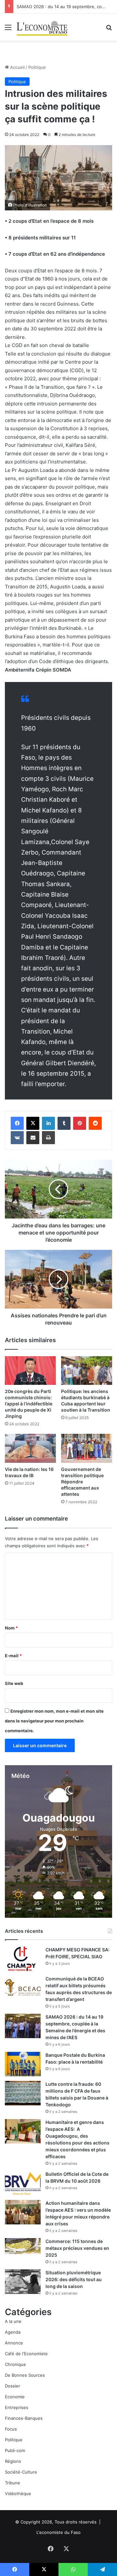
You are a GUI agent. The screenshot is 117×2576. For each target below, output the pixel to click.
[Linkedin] (48, 1123)
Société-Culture (21, 2472)
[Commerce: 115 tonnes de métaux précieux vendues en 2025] (23, 2246)
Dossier (13, 2386)
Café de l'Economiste (26, 2354)
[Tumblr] (64, 1123)
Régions (13, 2461)
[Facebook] (17, 1123)
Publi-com (15, 2450)
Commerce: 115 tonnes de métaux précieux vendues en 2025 (77, 2248)
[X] (33, 1123)
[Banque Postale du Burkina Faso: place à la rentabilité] (23, 2064)
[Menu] (8, 30)
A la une (13, 2321)
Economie (15, 2397)
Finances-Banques (24, 2418)
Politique (37, 67)
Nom (11, 1628)
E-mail (13, 1656)
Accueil (17, 67)
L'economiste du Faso (58, 2532)
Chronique (15, 2364)
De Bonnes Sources (25, 2375)
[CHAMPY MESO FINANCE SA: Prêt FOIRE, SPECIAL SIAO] (23, 1959)
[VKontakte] (17, 1138)
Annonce (14, 2343)
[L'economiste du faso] (42, 27)
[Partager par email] (33, 1138)
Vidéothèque (18, 2493)
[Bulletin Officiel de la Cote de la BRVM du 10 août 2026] (23, 2183)
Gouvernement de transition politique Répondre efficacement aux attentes (82, 1482)
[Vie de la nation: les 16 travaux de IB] (30, 1448)
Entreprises (17, 2407)
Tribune (13, 2483)
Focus (11, 2429)
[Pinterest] (80, 1123)
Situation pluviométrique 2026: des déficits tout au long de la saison (74, 2279)
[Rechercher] (109, 30)
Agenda (13, 2332)
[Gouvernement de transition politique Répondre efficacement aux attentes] (87, 1448)
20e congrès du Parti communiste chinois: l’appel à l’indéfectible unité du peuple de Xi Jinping (29, 1404)
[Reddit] (95, 1123)
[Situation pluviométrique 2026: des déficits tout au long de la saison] (23, 2282)
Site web (14, 1683)
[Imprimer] (48, 1138)
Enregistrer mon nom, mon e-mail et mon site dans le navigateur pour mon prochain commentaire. (54, 1721)
